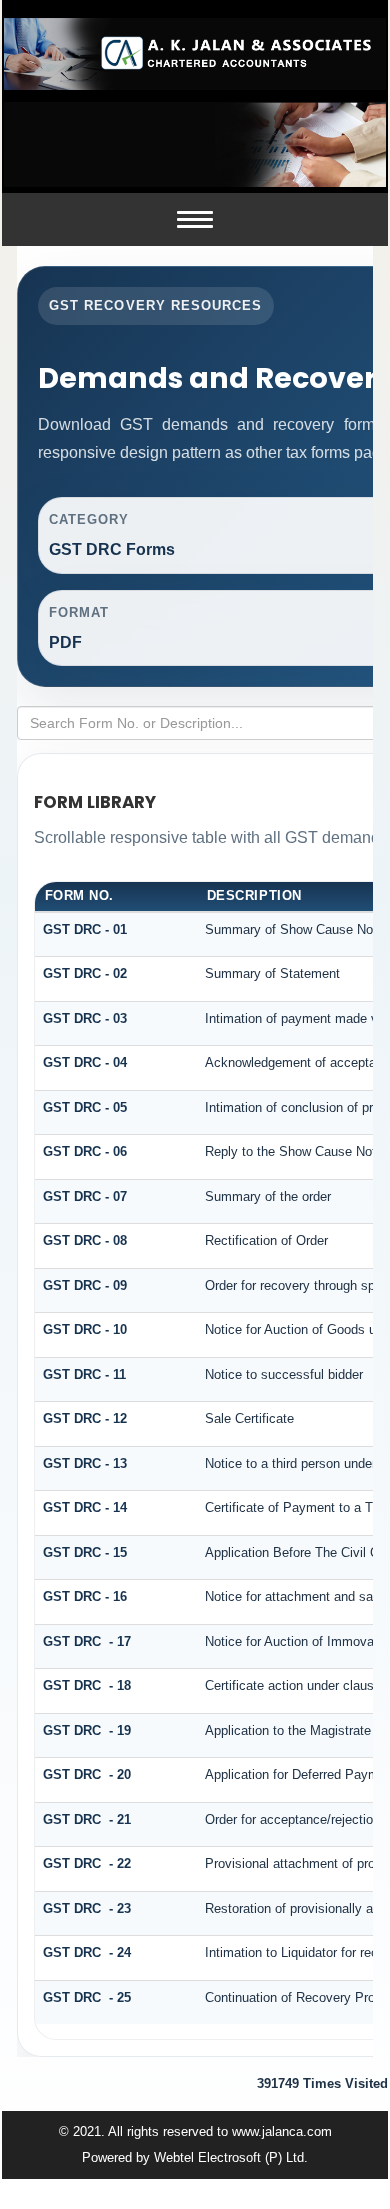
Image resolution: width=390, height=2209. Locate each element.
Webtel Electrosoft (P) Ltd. (231, 2157)
